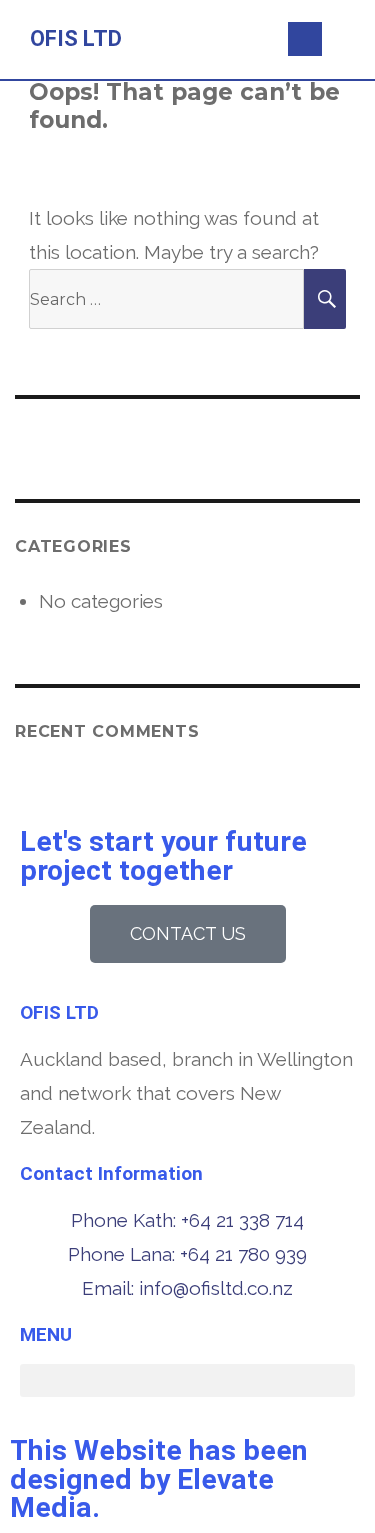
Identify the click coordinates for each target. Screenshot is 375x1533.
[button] (229, 39)
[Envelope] (305, 39)
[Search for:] (166, 298)
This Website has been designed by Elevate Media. (159, 1479)
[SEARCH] (325, 299)
